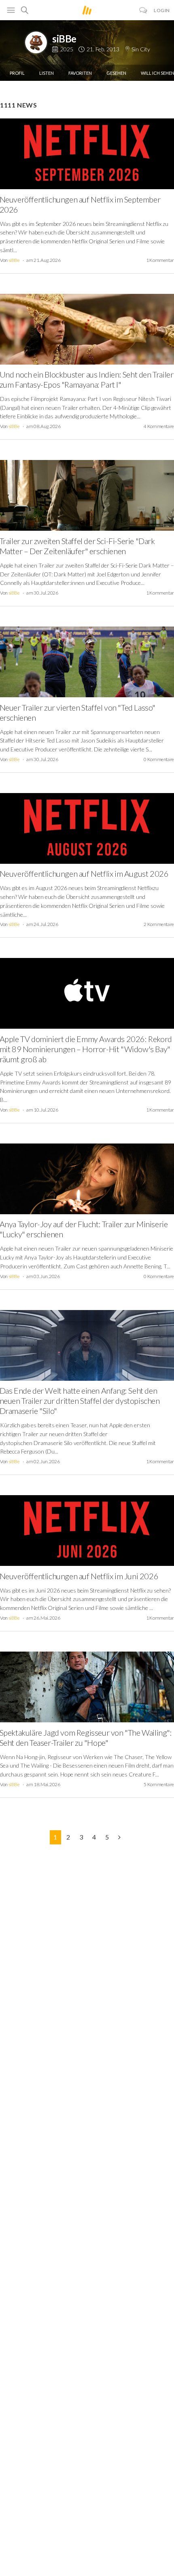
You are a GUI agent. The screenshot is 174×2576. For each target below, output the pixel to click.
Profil (17, 73)
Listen (47, 73)
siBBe (64, 39)
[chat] (143, 10)
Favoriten (80, 73)
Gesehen (116, 73)
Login (162, 10)
